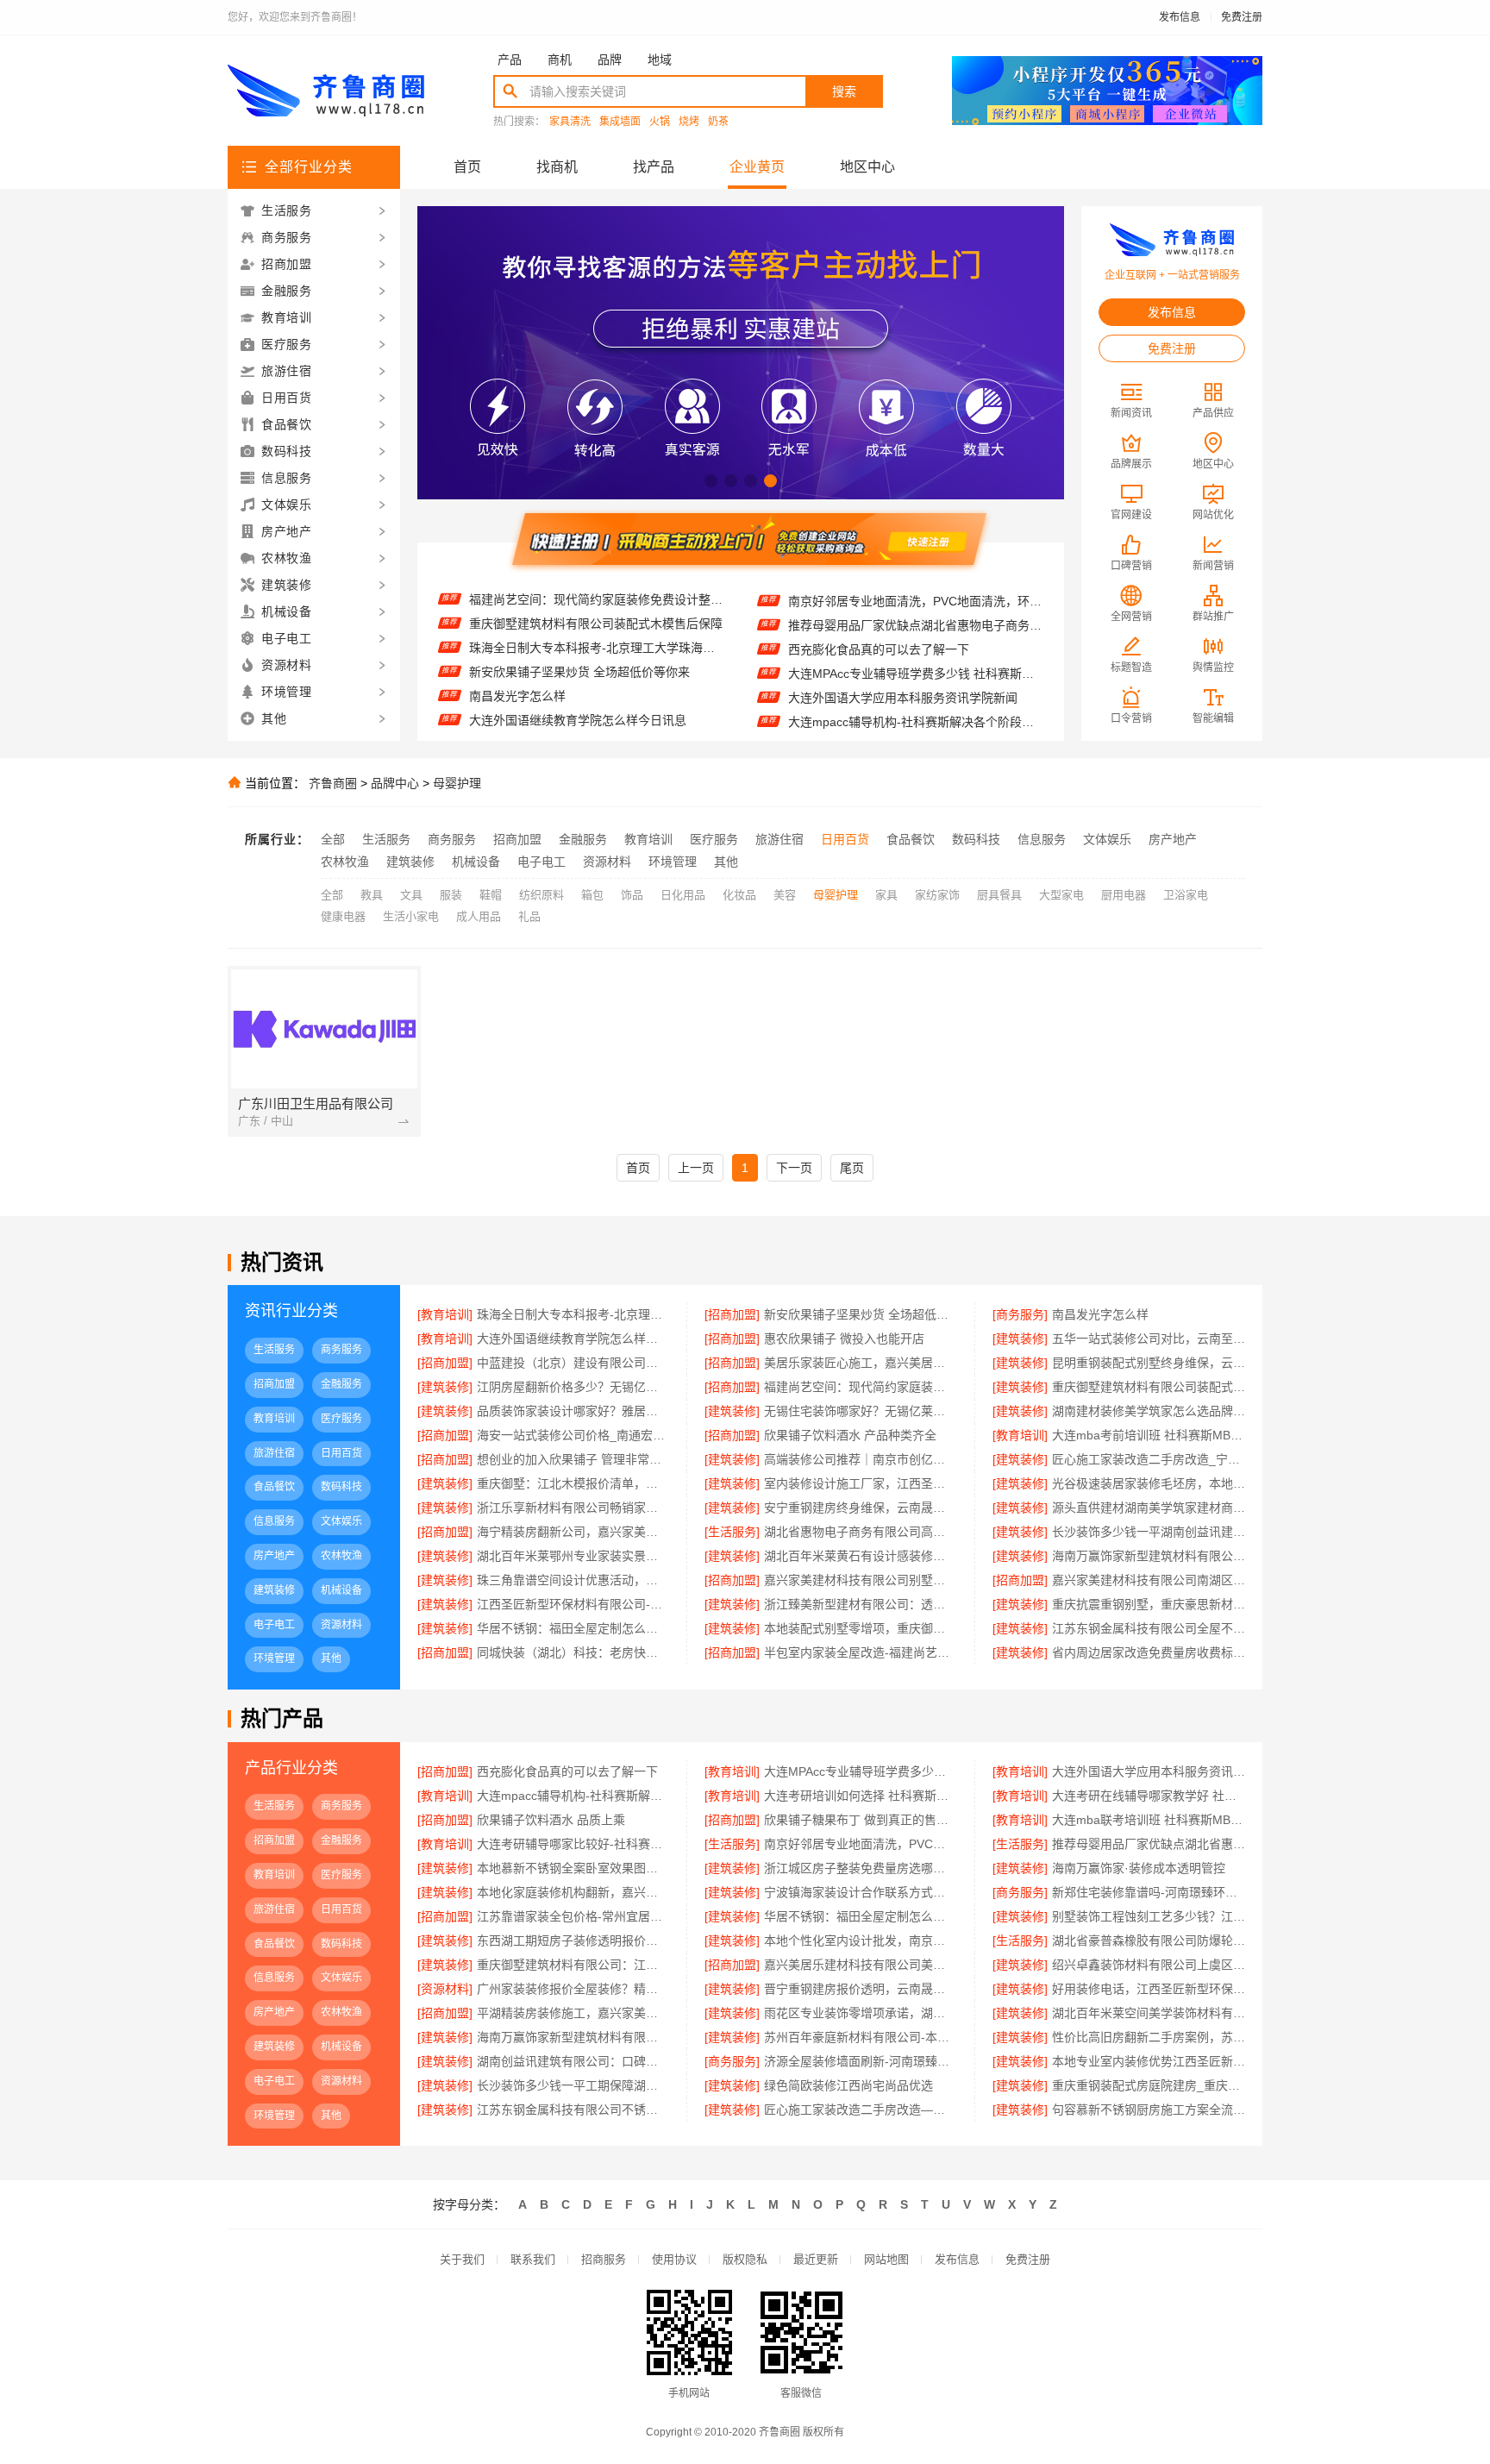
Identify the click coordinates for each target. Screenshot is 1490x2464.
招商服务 (604, 2259)
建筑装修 (410, 862)
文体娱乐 (1107, 839)
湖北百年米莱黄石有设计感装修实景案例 (860, 1556)
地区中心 (867, 167)
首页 (467, 167)
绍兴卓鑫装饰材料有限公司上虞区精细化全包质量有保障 (1149, 1965)
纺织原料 (542, 895)
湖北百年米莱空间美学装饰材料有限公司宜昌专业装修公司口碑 (1149, 2013)
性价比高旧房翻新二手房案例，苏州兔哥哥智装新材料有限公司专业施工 (1149, 2037)
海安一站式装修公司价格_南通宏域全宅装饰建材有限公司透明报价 (573, 1435)
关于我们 (462, 2259)
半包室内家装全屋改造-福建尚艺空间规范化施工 (860, 1652)
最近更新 (816, 2259)
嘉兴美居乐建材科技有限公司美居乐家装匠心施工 (860, 1965)
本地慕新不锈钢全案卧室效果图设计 (573, 1868)
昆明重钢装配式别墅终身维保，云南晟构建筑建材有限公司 (1149, 1363)
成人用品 (479, 916)
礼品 (529, 916)
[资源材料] (445, 1989)
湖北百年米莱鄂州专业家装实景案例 (573, 1556)
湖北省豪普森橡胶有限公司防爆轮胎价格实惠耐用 (1149, 1940)
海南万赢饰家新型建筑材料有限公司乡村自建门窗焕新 (1149, 1556)
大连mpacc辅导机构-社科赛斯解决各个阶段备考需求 (915, 693)
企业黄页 (757, 167)
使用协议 (674, 2259)
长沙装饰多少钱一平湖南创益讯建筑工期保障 (1149, 1532)
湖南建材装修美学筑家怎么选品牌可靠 (1149, 1411)
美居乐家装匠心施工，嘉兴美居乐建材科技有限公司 (860, 1363)
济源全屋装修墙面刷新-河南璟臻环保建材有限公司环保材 (860, 2061)
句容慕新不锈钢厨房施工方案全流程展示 (1149, 2110)
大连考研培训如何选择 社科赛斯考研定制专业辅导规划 (915, 718)
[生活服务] (732, 1532)
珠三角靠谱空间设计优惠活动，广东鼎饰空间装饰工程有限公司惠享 (573, 1580)
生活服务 (386, 839)
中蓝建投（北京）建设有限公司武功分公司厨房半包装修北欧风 (573, 1363)
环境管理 (673, 862)
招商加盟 (517, 839)
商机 (560, 60)
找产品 (654, 167)
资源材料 (607, 862)
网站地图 (886, 2259)
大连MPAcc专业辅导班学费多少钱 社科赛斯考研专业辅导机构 (915, 645)
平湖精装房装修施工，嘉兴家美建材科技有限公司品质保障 (573, 2013)
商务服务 (452, 839)
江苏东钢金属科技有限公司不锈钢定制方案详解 (573, 2110)
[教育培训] (445, 1314)
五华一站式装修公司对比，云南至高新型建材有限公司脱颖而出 (1149, 1339)
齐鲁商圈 (333, 783)
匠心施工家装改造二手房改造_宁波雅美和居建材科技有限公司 (1149, 1459)
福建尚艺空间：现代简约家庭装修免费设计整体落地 (860, 1387)
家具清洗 (570, 122)
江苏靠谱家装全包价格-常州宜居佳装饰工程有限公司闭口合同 (573, 1916)
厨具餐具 (999, 895)
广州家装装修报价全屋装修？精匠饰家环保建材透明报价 (573, 1989)
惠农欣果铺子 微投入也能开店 (549, 716)
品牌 (610, 60)
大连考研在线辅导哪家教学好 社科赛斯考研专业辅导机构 (1149, 1796)
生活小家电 (411, 916)
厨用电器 (1124, 895)
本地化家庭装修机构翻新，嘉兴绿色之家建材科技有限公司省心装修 (573, 1892)
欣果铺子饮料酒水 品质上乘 (551, 1820)
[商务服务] (1020, 1314)
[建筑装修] (1020, 1339)
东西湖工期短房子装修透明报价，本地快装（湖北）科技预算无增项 (573, 1940)
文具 (411, 895)
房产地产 (1173, 839)
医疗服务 (714, 839)
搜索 (844, 91)
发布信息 (1180, 17)
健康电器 (343, 916)
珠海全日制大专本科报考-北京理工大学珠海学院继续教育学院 (596, 619)
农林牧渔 (345, 862)
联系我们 (533, 2259)
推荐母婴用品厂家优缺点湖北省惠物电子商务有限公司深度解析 (915, 597)
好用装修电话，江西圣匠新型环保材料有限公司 (1149, 1989)
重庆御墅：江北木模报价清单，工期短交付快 (573, 1483)
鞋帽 (491, 895)
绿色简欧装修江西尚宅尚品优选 (848, 2085)
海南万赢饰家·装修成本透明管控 (1139, 1868)
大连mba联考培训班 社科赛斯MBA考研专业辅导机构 (1149, 1820)
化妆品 (739, 895)
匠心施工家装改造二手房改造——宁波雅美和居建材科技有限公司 (860, 2110)
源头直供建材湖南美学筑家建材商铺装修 (1149, 1508)
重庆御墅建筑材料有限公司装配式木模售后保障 (596, 595)
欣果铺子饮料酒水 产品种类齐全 (850, 1435)
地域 (660, 60)
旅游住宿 (779, 839)
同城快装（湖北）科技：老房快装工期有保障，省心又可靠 (573, 1652)
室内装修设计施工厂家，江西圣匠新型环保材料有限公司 (860, 1483)
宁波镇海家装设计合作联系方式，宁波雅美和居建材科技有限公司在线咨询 (860, 1892)
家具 (886, 895)
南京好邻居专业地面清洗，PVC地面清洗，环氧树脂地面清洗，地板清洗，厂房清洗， (860, 1844)
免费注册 (1242, 17)
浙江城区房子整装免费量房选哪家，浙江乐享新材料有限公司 (860, 1868)
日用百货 (845, 839)
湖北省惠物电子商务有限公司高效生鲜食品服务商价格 (860, 1532)
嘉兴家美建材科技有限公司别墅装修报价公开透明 (860, 1580)
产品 (510, 60)
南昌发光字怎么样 (517, 668)
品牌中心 (395, 783)
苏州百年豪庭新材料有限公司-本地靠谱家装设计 (860, 2037)
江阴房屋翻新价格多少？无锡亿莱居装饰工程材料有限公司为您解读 (573, 1387)
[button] (711, 481)
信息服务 (1042, 839)
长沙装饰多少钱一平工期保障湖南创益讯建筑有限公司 (573, 2085)
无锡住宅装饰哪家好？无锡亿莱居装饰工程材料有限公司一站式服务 (860, 1411)
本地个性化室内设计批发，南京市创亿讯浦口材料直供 (860, 1940)
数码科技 (976, 839)
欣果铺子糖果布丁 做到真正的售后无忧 (860, 1820)
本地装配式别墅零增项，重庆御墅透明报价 (860, 1628)
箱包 (592, 895)
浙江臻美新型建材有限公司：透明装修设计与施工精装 (860, 1604)
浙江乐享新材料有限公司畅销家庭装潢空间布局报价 (573, 1508)
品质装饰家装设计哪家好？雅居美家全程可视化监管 (573, 1411)
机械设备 (476, 862)
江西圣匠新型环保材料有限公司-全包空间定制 (573, 1604)
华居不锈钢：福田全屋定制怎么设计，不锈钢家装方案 (860, 1916)
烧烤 (689, 122)
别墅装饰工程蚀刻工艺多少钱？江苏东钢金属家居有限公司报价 (1149, 1916)
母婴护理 (457, 783)
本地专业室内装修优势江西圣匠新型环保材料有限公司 (1149, 2061)
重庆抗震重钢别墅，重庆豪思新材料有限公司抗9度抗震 (1149, 1604)
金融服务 (583, 839)
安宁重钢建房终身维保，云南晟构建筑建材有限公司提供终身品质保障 (860, 1508)
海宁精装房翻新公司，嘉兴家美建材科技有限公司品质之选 (573, 1532)
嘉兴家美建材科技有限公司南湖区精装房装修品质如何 (1149, 1580)
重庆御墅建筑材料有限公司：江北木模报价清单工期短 (573, 1965)
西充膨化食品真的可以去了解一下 (879, 621)
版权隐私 (745, 2259)
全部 (333, 839)
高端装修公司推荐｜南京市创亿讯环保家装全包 (860, 1459)
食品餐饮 (911, 839)
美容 (785, 895)
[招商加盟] (732, 1314)
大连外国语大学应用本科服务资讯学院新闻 (903, 669)
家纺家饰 (937, 895)
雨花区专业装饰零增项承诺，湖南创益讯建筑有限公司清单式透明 (860, 2013)
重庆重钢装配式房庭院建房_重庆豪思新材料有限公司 (1149, 2085)
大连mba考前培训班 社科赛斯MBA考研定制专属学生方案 (1149, 1435)
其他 (726, 862)
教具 (372, 895)
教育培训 (648, 839)
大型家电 (1061, 895)
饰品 (632, 895)
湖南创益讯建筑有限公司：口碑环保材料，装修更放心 (573, 2061)
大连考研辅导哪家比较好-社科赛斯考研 (573, 1844)
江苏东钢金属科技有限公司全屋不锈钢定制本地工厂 (1149, 1628)
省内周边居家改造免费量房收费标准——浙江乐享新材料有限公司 (1149, 1652)
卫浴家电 (1186, 895)
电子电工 (542, 862)
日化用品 (683, 895)
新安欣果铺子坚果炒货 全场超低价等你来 (579, 643)
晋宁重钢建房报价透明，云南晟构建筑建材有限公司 (860, 1989)
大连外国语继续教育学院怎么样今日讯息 (578, 692)
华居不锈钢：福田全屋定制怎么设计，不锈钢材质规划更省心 (573, 1628)
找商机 (557, 167)
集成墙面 (620, 122)
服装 (451, 895)
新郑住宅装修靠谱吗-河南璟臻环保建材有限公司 (1149, 1892)
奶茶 (718, 122)
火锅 (660, 122)
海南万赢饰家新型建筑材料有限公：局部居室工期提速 (573, 2037)
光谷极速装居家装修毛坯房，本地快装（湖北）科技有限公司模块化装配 (1149, 1483)
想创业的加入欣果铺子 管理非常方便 (573, 1459)
